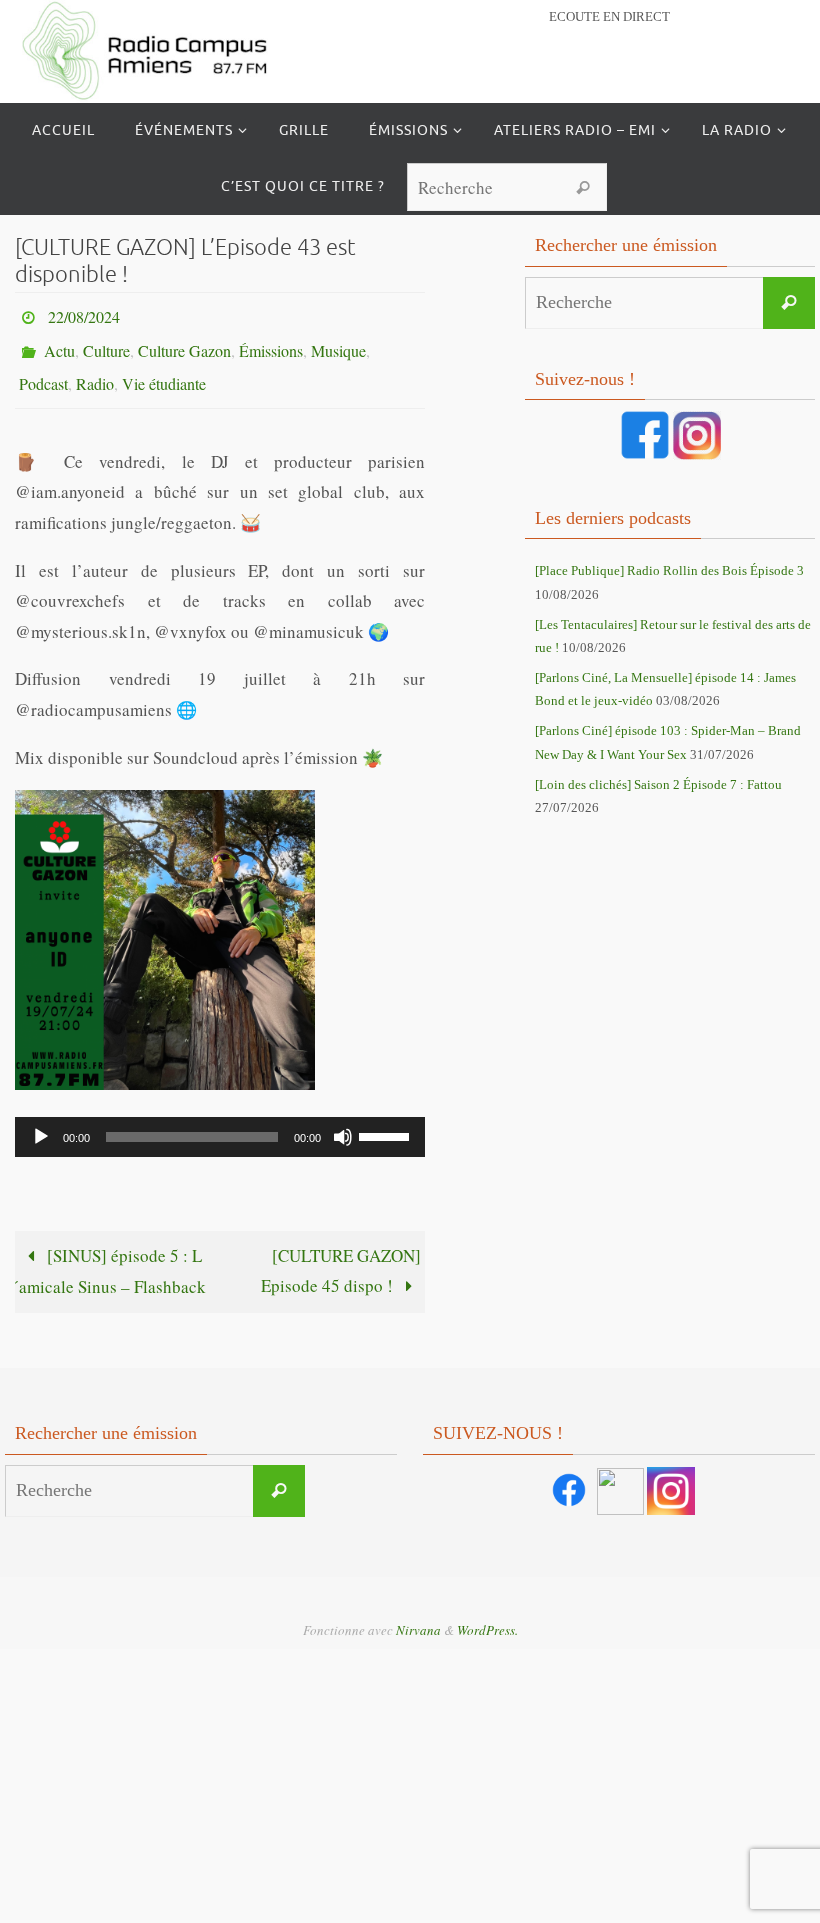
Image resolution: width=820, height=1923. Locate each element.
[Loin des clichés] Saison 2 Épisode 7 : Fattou (658, 784)
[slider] (387, 1118)
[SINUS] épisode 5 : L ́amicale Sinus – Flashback (112, 1254)
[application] (220, 1120)
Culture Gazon (184, 341)
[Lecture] (41, 1120)
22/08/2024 (84, 313)
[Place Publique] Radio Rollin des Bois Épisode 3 (669, 570)
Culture (106, 341)
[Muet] (343, 1120)
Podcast (43, 369)
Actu (59, 341)
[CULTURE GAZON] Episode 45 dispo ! (341, 1254)
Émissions (271, 341)
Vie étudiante (164, 369)
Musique (338, 341)
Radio (95, 369)
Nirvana (418, 1613)
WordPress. (487, 1613)
